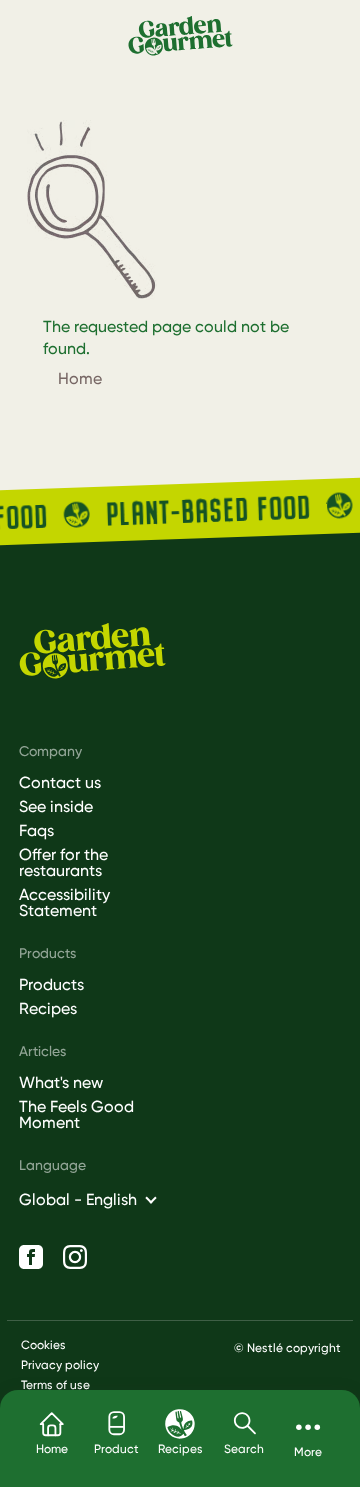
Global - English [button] (78, 1199)
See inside (56, 807)
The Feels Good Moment (76, 1115)
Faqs (36, 831)
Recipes (48, 1009)
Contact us (60, 783)
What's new (61, 1083)
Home (80, 378)
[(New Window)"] (31, 1257)
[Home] (180, 34)
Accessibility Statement (64, 903)
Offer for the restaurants (63, 863)
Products (51, 985)
